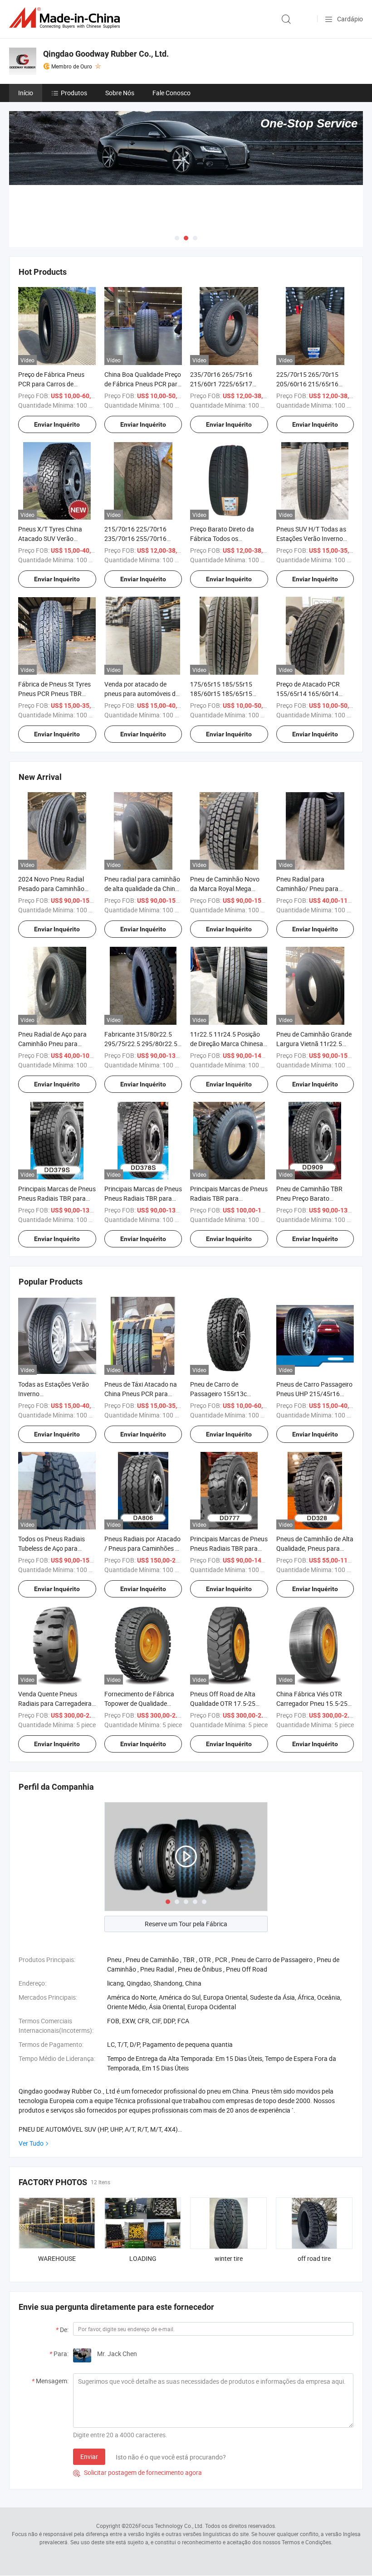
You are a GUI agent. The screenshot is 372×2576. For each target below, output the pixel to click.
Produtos (74, 93)
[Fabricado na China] (66, 18)
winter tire (229, 2258)
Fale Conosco (171, 93)
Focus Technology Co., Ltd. (171, 2526)
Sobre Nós (120, 93)
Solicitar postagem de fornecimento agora (137, 2472)
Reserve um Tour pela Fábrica (186, 1924)
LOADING (143, 2258)
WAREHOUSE (57, 2258)
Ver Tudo (31, 2143)
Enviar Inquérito (57, 424)
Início (26, 93)
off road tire (314, 2258)
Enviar (89, 2457)
